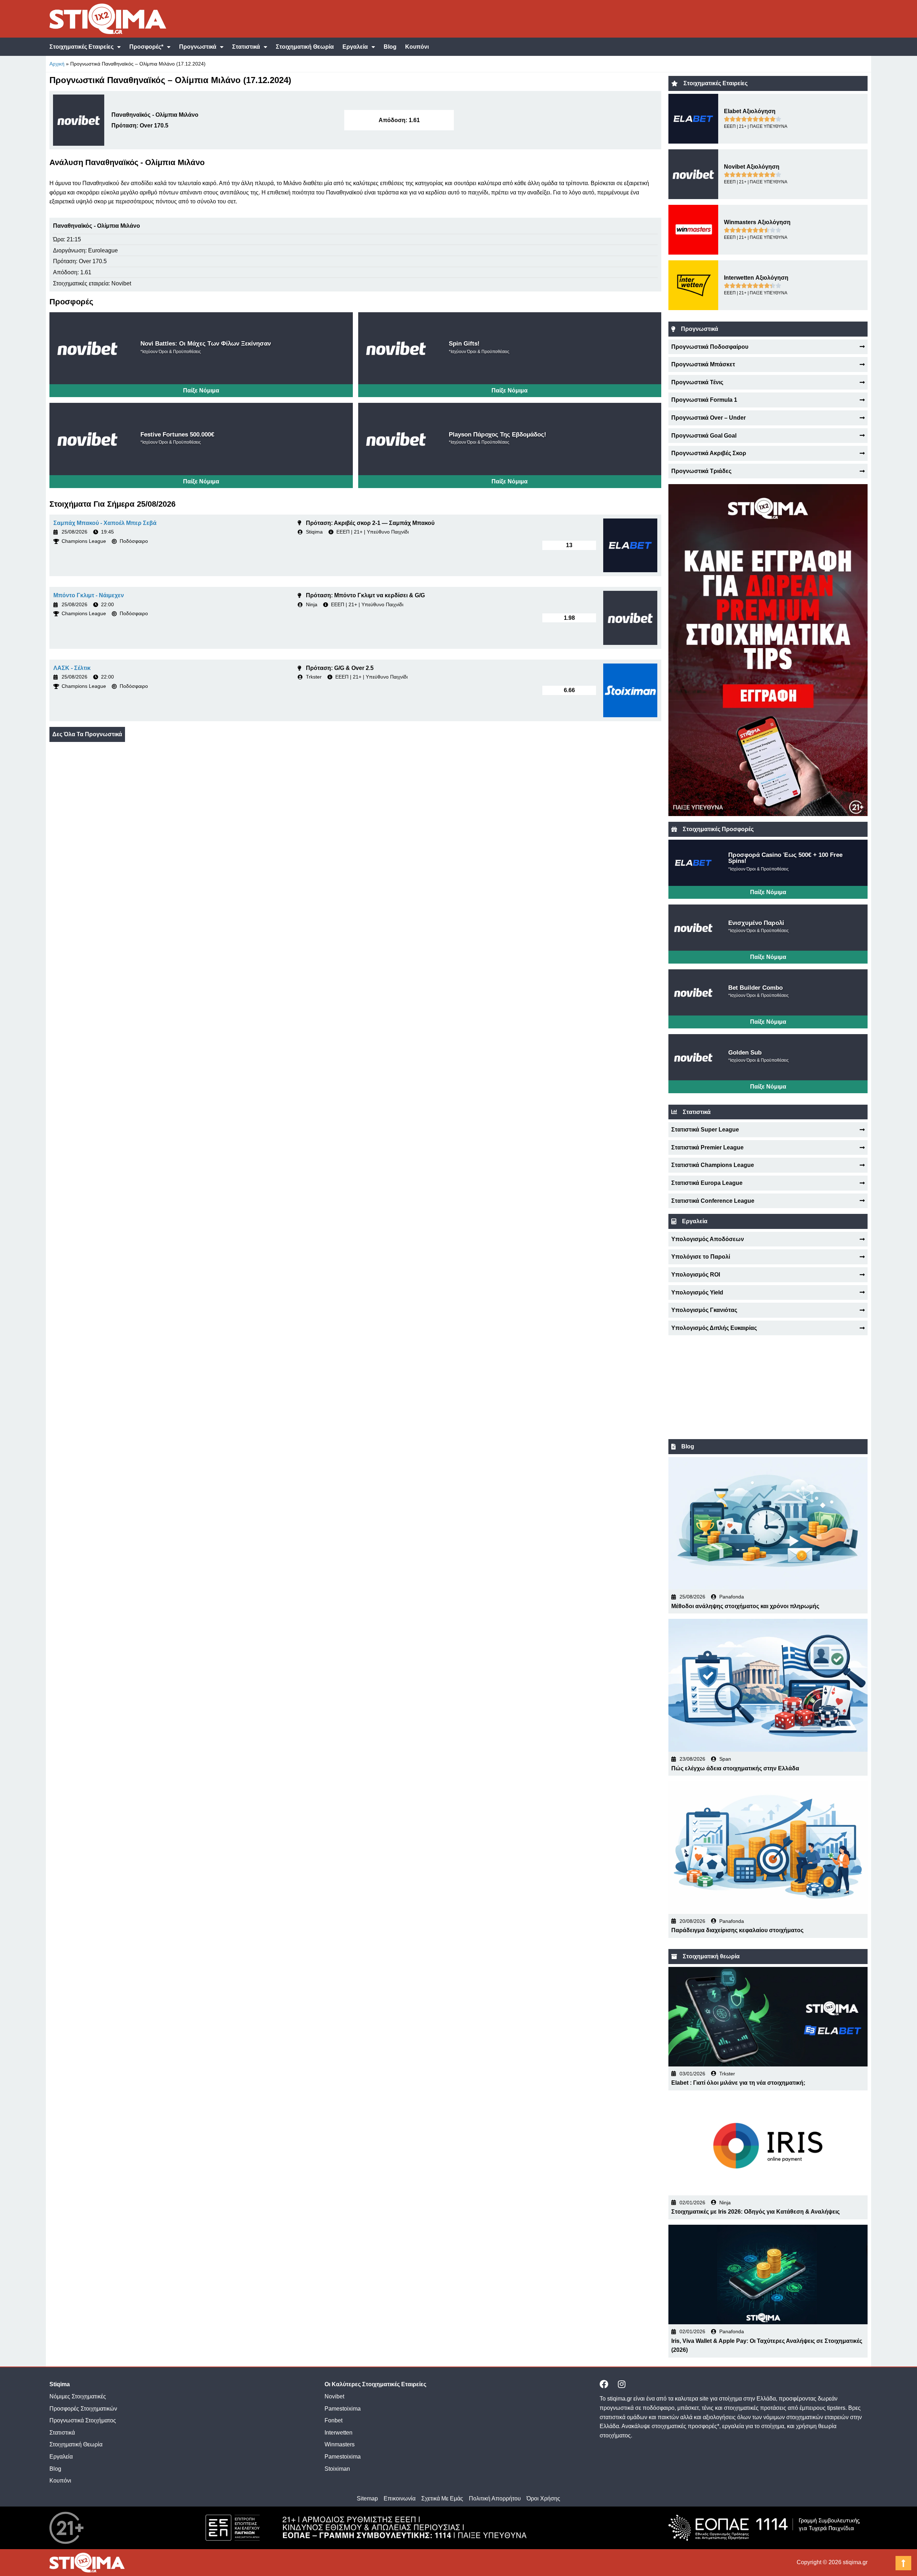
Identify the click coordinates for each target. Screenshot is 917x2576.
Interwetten (339, 2433)
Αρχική (57, 64)
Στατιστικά (246, 47)
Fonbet (333, 2420)
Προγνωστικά (198, 47)
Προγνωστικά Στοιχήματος (83, 2420)
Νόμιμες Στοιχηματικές (78, 2396)
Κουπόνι (417, 47)
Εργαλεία (355, 47)
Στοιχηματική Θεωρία (305, 47)
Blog (390, 47)
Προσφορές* (146, 47)
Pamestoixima (343, 2409)
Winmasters (340, 2444)
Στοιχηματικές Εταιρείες (81, 47)
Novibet (334, 2396)
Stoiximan (337, 2469)
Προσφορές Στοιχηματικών (83, 2409)
